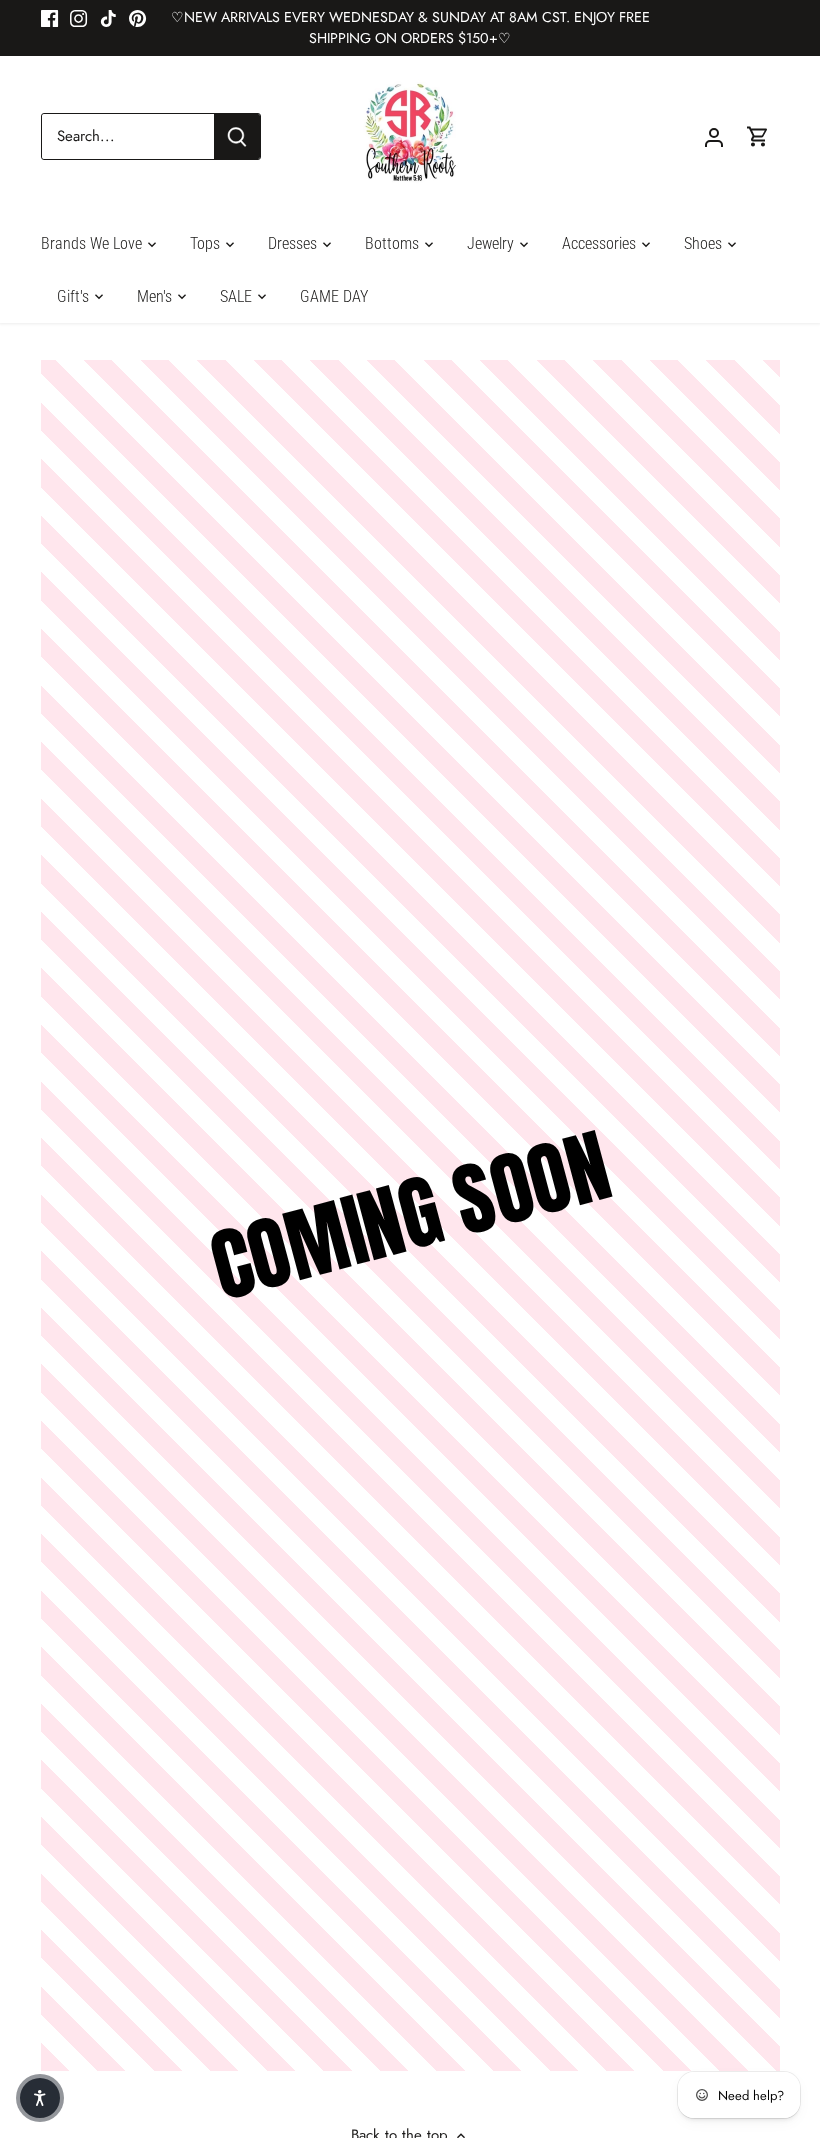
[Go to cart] (758, 136)
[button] (40, 2098)
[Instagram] (78, 17)
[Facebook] (49, 17)
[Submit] (237, 136)
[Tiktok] (108, 17)
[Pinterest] (137, 17)
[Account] (714, 136)
